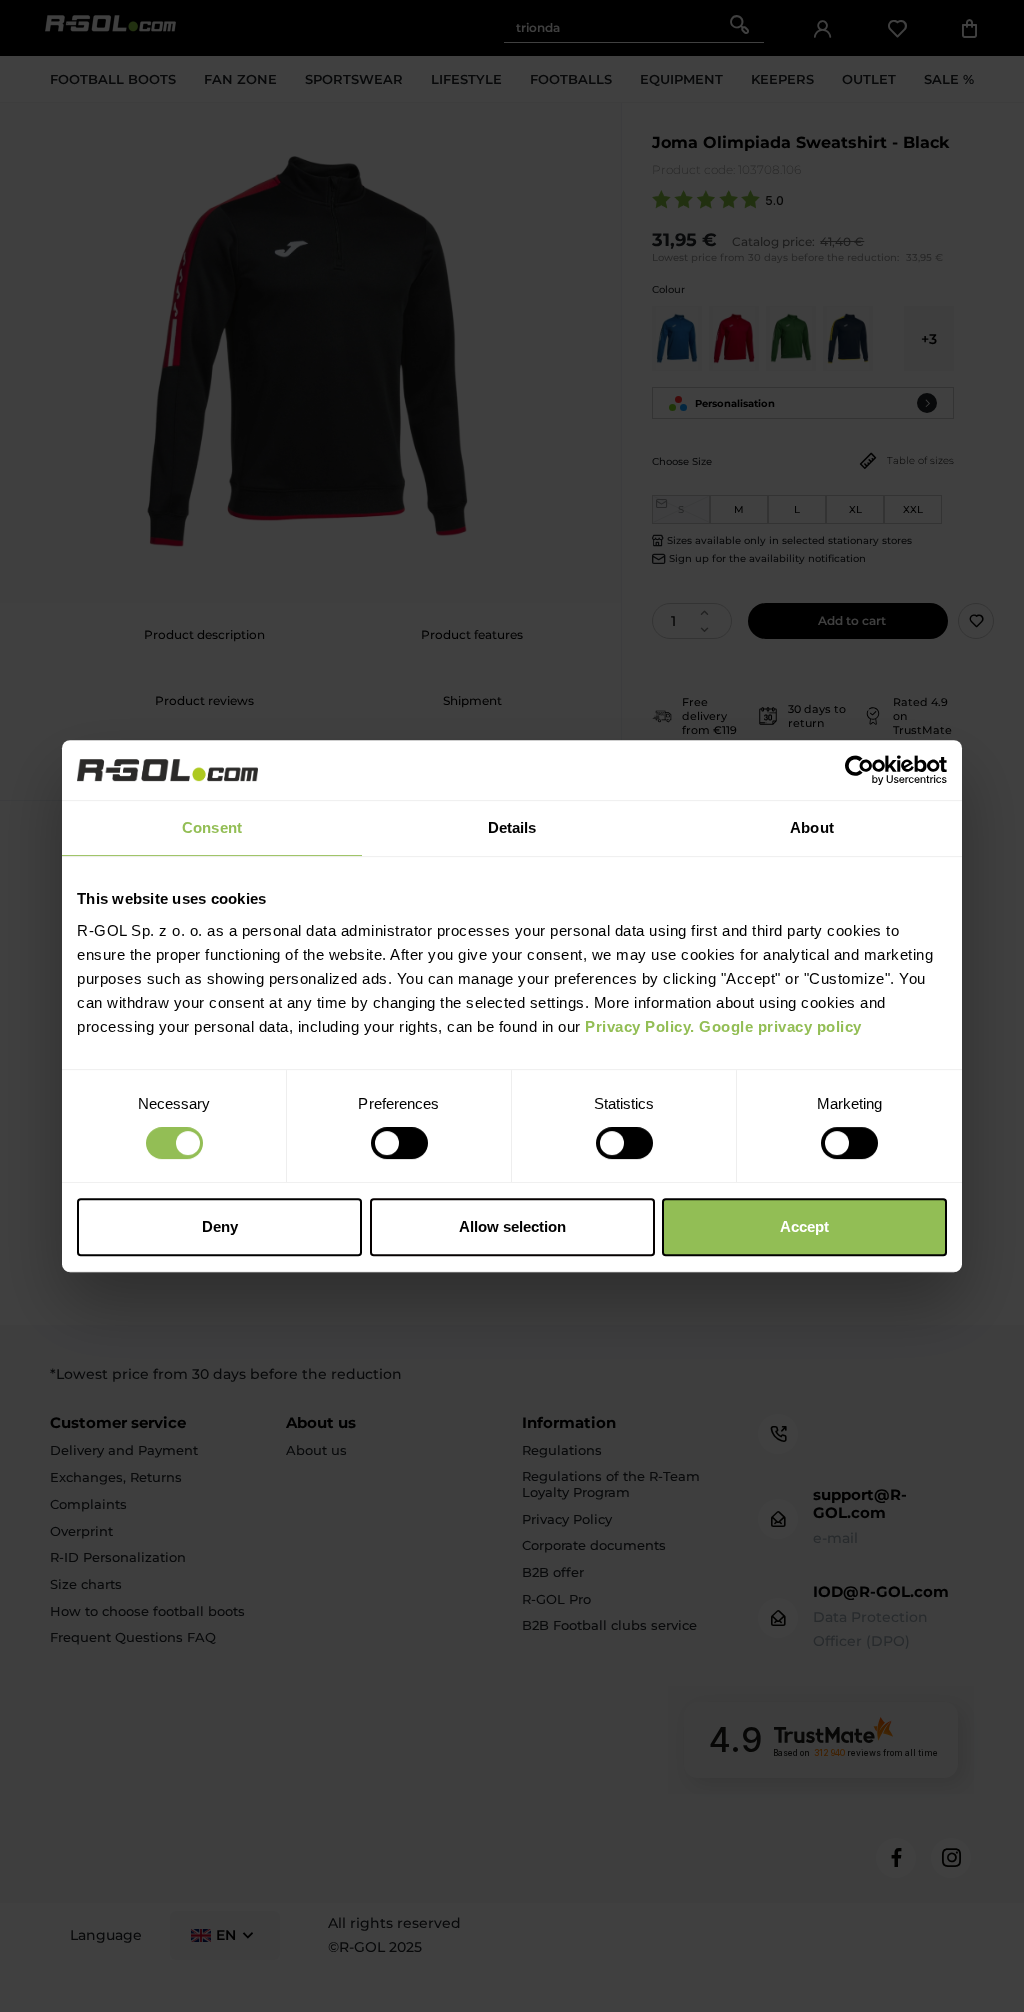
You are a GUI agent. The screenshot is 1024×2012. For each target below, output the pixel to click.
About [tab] (812, 827)
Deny (220, 1226)
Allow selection (512, 1226)
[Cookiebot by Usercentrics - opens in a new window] (859, 770)
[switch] (399, 1143)
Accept (804, 1226)
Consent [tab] (212, 827)
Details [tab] (512, 827)
